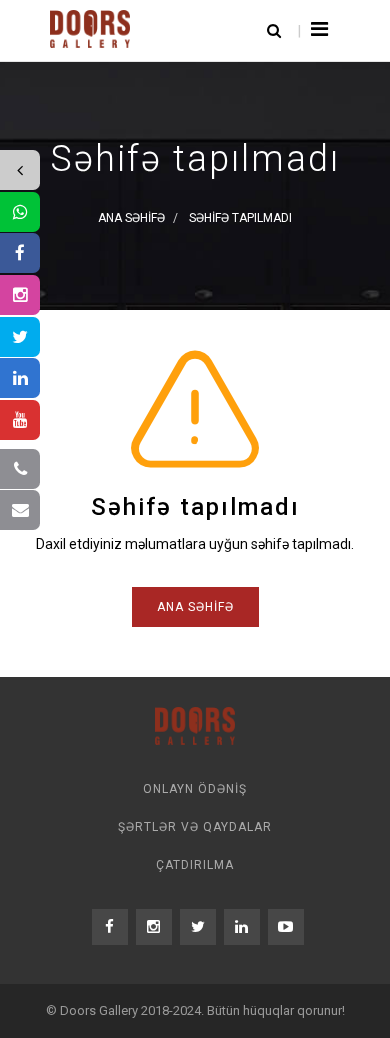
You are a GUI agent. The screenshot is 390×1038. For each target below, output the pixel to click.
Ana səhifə (195, 607)
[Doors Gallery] (90, 26)
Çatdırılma (195, 865)
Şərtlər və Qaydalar (195, 827)
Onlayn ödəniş (195, 789)
